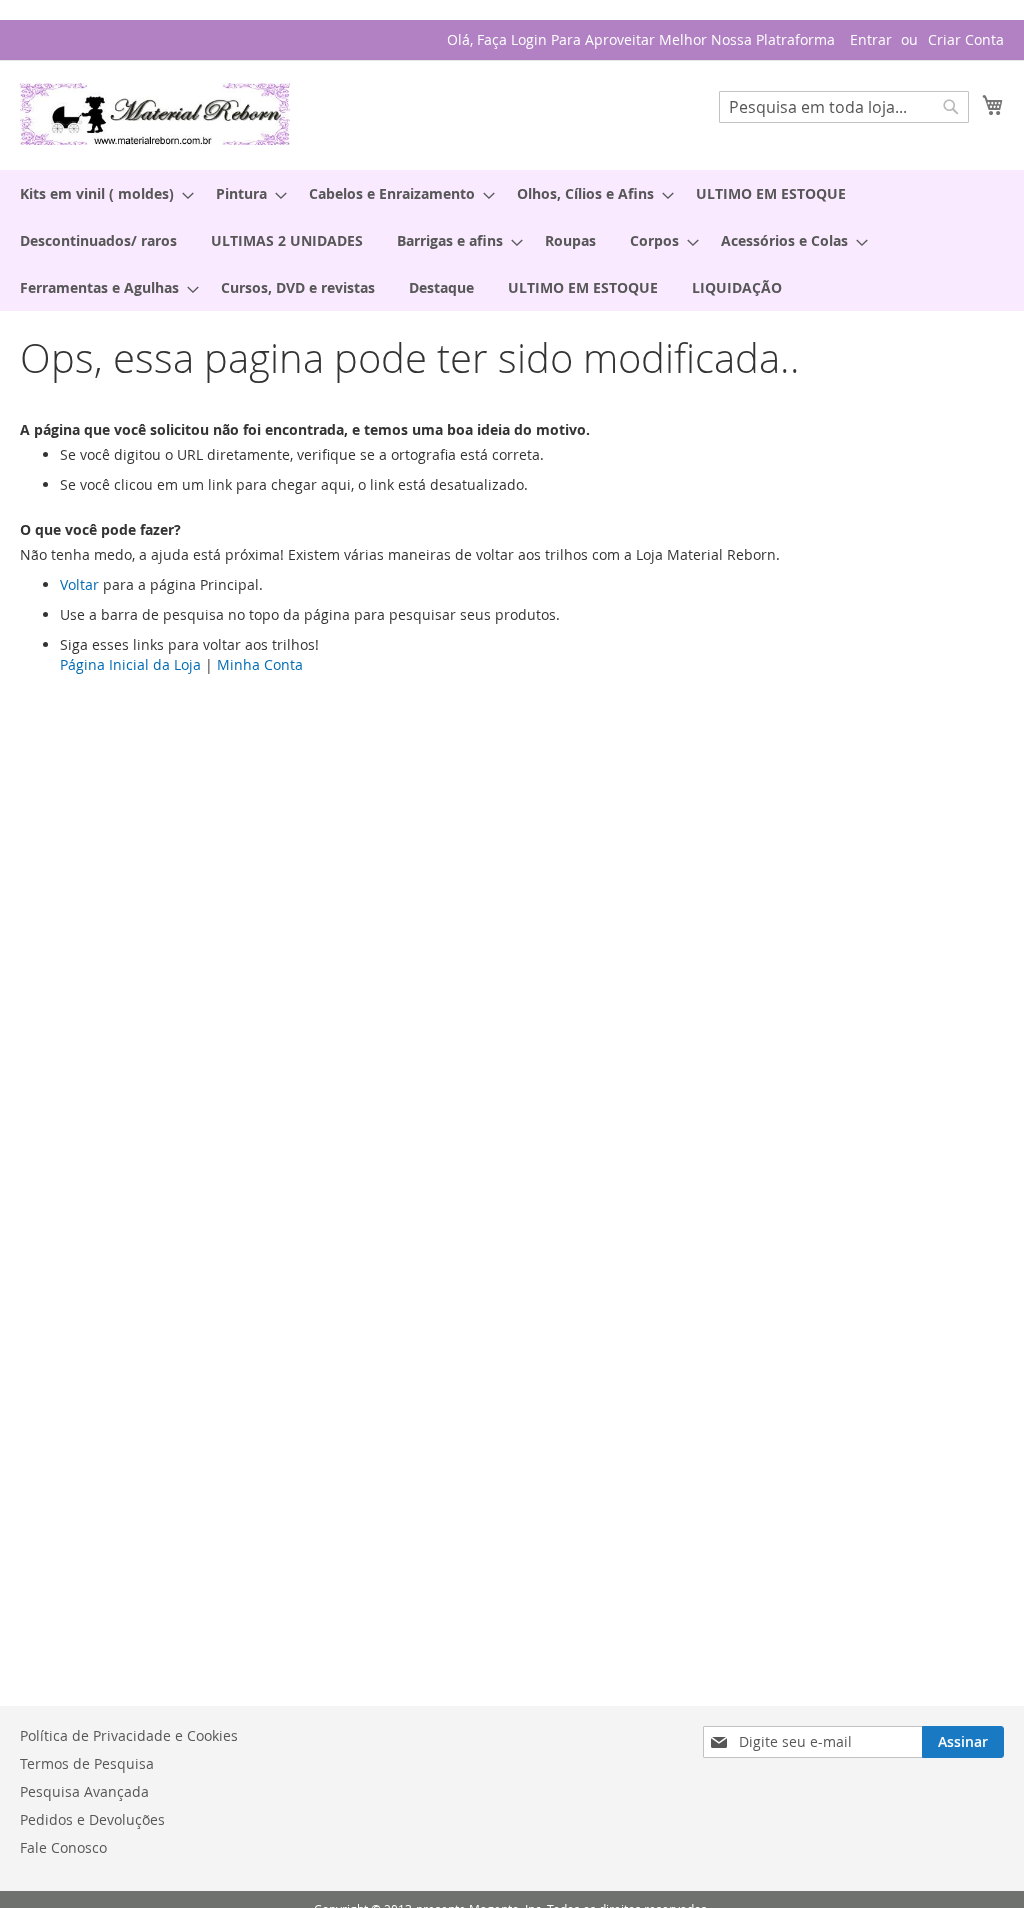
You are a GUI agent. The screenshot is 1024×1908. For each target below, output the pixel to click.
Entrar (871, 39)
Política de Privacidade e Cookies (129, 1735)
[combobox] (844, 107)
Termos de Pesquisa (87, 1763)
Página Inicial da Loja (130, 664)
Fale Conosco (63, 1847)
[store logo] (155, 114)
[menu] (512, 240)
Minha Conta (260, 664)
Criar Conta (966, 39)
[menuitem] (101, 193)
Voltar (79, 584)
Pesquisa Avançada (84, 1791)
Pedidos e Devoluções (92, 1819)
